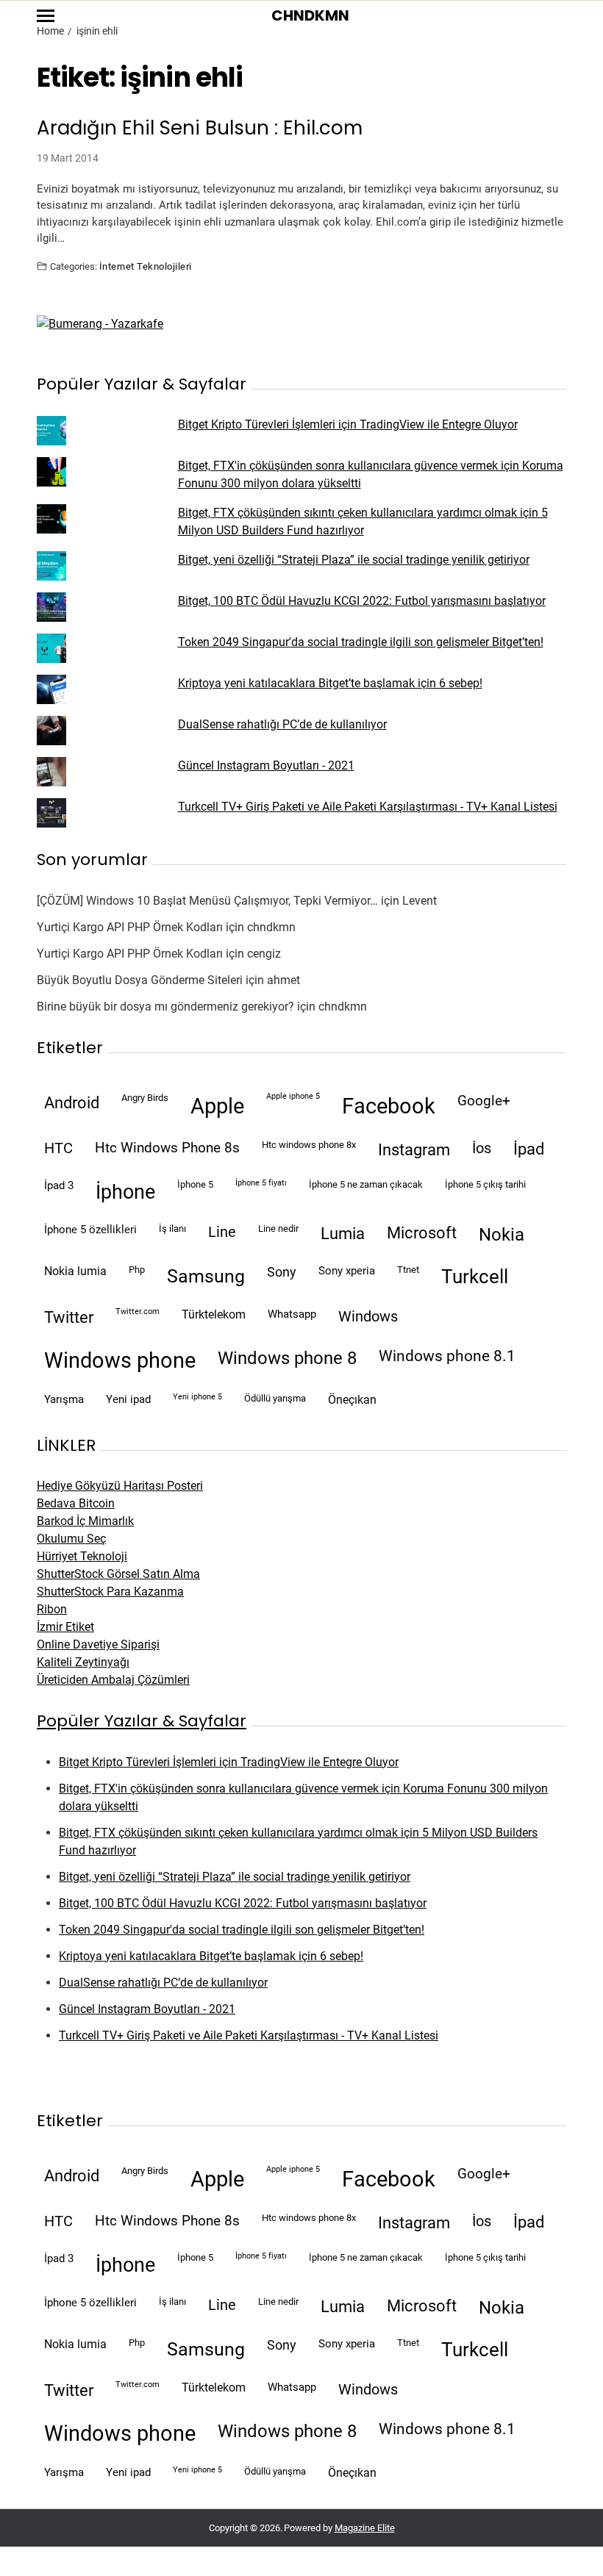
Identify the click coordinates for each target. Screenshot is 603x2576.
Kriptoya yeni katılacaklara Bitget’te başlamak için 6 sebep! (330, 683)
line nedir (278, 1228)
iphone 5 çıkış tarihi (485, 1184)
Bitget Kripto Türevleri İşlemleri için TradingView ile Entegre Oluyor (348, 424)
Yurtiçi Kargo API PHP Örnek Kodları (130, 927)
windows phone (120, 1360)
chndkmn (271, 927)
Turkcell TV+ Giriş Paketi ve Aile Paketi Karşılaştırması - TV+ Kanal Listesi (368, 807)
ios (482, 1148)
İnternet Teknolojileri (146, 266)
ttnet (408, 1270)
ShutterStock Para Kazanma (110, 1592)
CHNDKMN (310, 15)
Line (222, 1232)
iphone (125, 1192)
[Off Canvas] (46, 16)
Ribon (52, 1609)
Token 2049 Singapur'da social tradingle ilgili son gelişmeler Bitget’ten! (361, 642)
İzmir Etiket (65, 1627)
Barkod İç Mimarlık (85, 1521)
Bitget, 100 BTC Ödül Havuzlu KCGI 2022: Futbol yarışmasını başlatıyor (362, 601)
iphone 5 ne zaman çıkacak (366, 1184)
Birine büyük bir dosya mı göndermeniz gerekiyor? (165, 1007)
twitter (69, 1317)
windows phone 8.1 (447, 1356)
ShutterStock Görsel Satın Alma (118, 1574)
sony (282, 1272)
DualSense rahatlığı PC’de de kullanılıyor (282, 724)
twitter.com (138, 1312)
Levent (420, 901)
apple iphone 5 (293, 1096)
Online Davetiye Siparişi (98, 1644)
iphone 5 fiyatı (261, 1183)
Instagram (414, 1149)
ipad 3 (59, 1185)
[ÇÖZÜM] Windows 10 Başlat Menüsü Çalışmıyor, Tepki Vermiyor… (207, 901)
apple (217, 1106)
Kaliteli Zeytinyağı (83, 1662)
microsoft (422, 1233)
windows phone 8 (287, 1358)
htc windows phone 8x (309, 1145)
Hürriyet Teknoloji (82, 1556)
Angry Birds (145, 1098)
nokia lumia (75, 1271)
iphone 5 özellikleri (90, 1230)
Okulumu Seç (71, 1539)
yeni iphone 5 (197, 1397)
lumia (343, 1233)
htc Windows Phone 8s (167, 1148)
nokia (502, 1235)
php (137, 1270)
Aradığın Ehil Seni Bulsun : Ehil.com (200, 128)
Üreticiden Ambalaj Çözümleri (113, 1680)
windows (368, 1317)
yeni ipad (128, 1399)
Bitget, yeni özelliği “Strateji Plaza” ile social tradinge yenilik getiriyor (354, 560)
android (72, 1102)
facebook (389, 1106)
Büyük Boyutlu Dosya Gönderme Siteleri (140, 980)
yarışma (64, 1399)
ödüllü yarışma (275, 1398)
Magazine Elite (365, 2528)
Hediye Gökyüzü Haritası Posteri (120, 1486)
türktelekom (214, 1314)
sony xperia (347, 1271)
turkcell (475, 1277)
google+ (484, 1101)
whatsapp (292, 1314)
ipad (529, 1149)
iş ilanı (172, 1228)
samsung (206, 1276)
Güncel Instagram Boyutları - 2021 (266, 765)
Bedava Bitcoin (76, 1503)
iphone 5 (195, 1184)
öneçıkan (352, 1400)
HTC (58, 1148)
